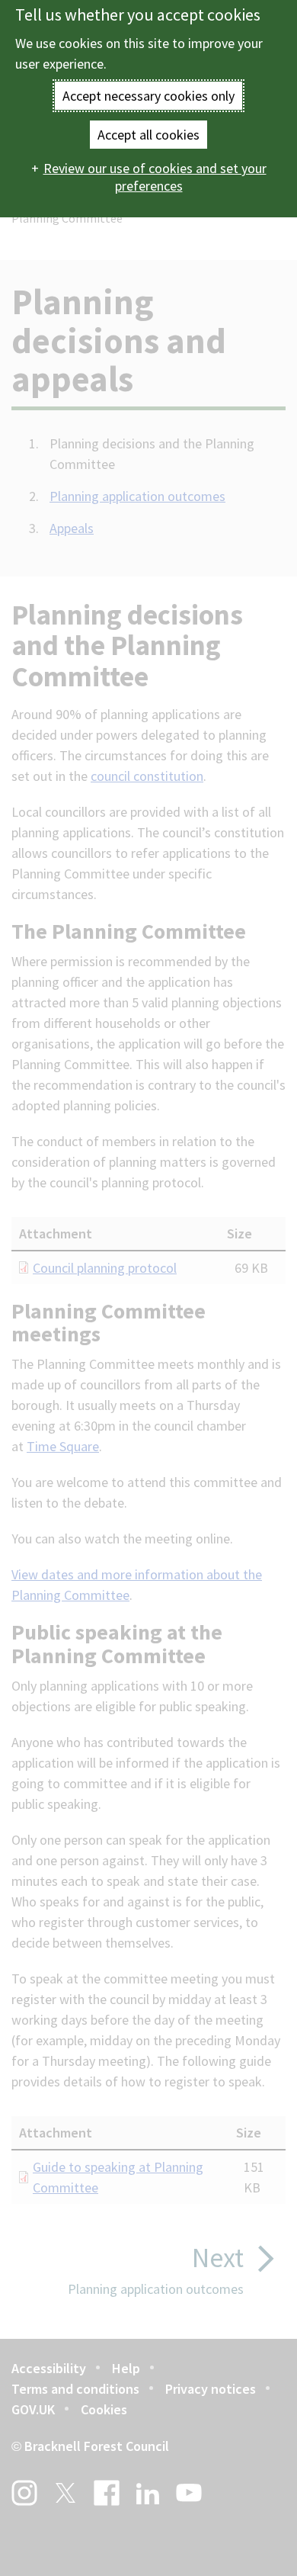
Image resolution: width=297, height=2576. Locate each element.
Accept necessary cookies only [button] (148, 96)
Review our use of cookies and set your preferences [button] (155, 177)
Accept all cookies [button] (148, 135)
